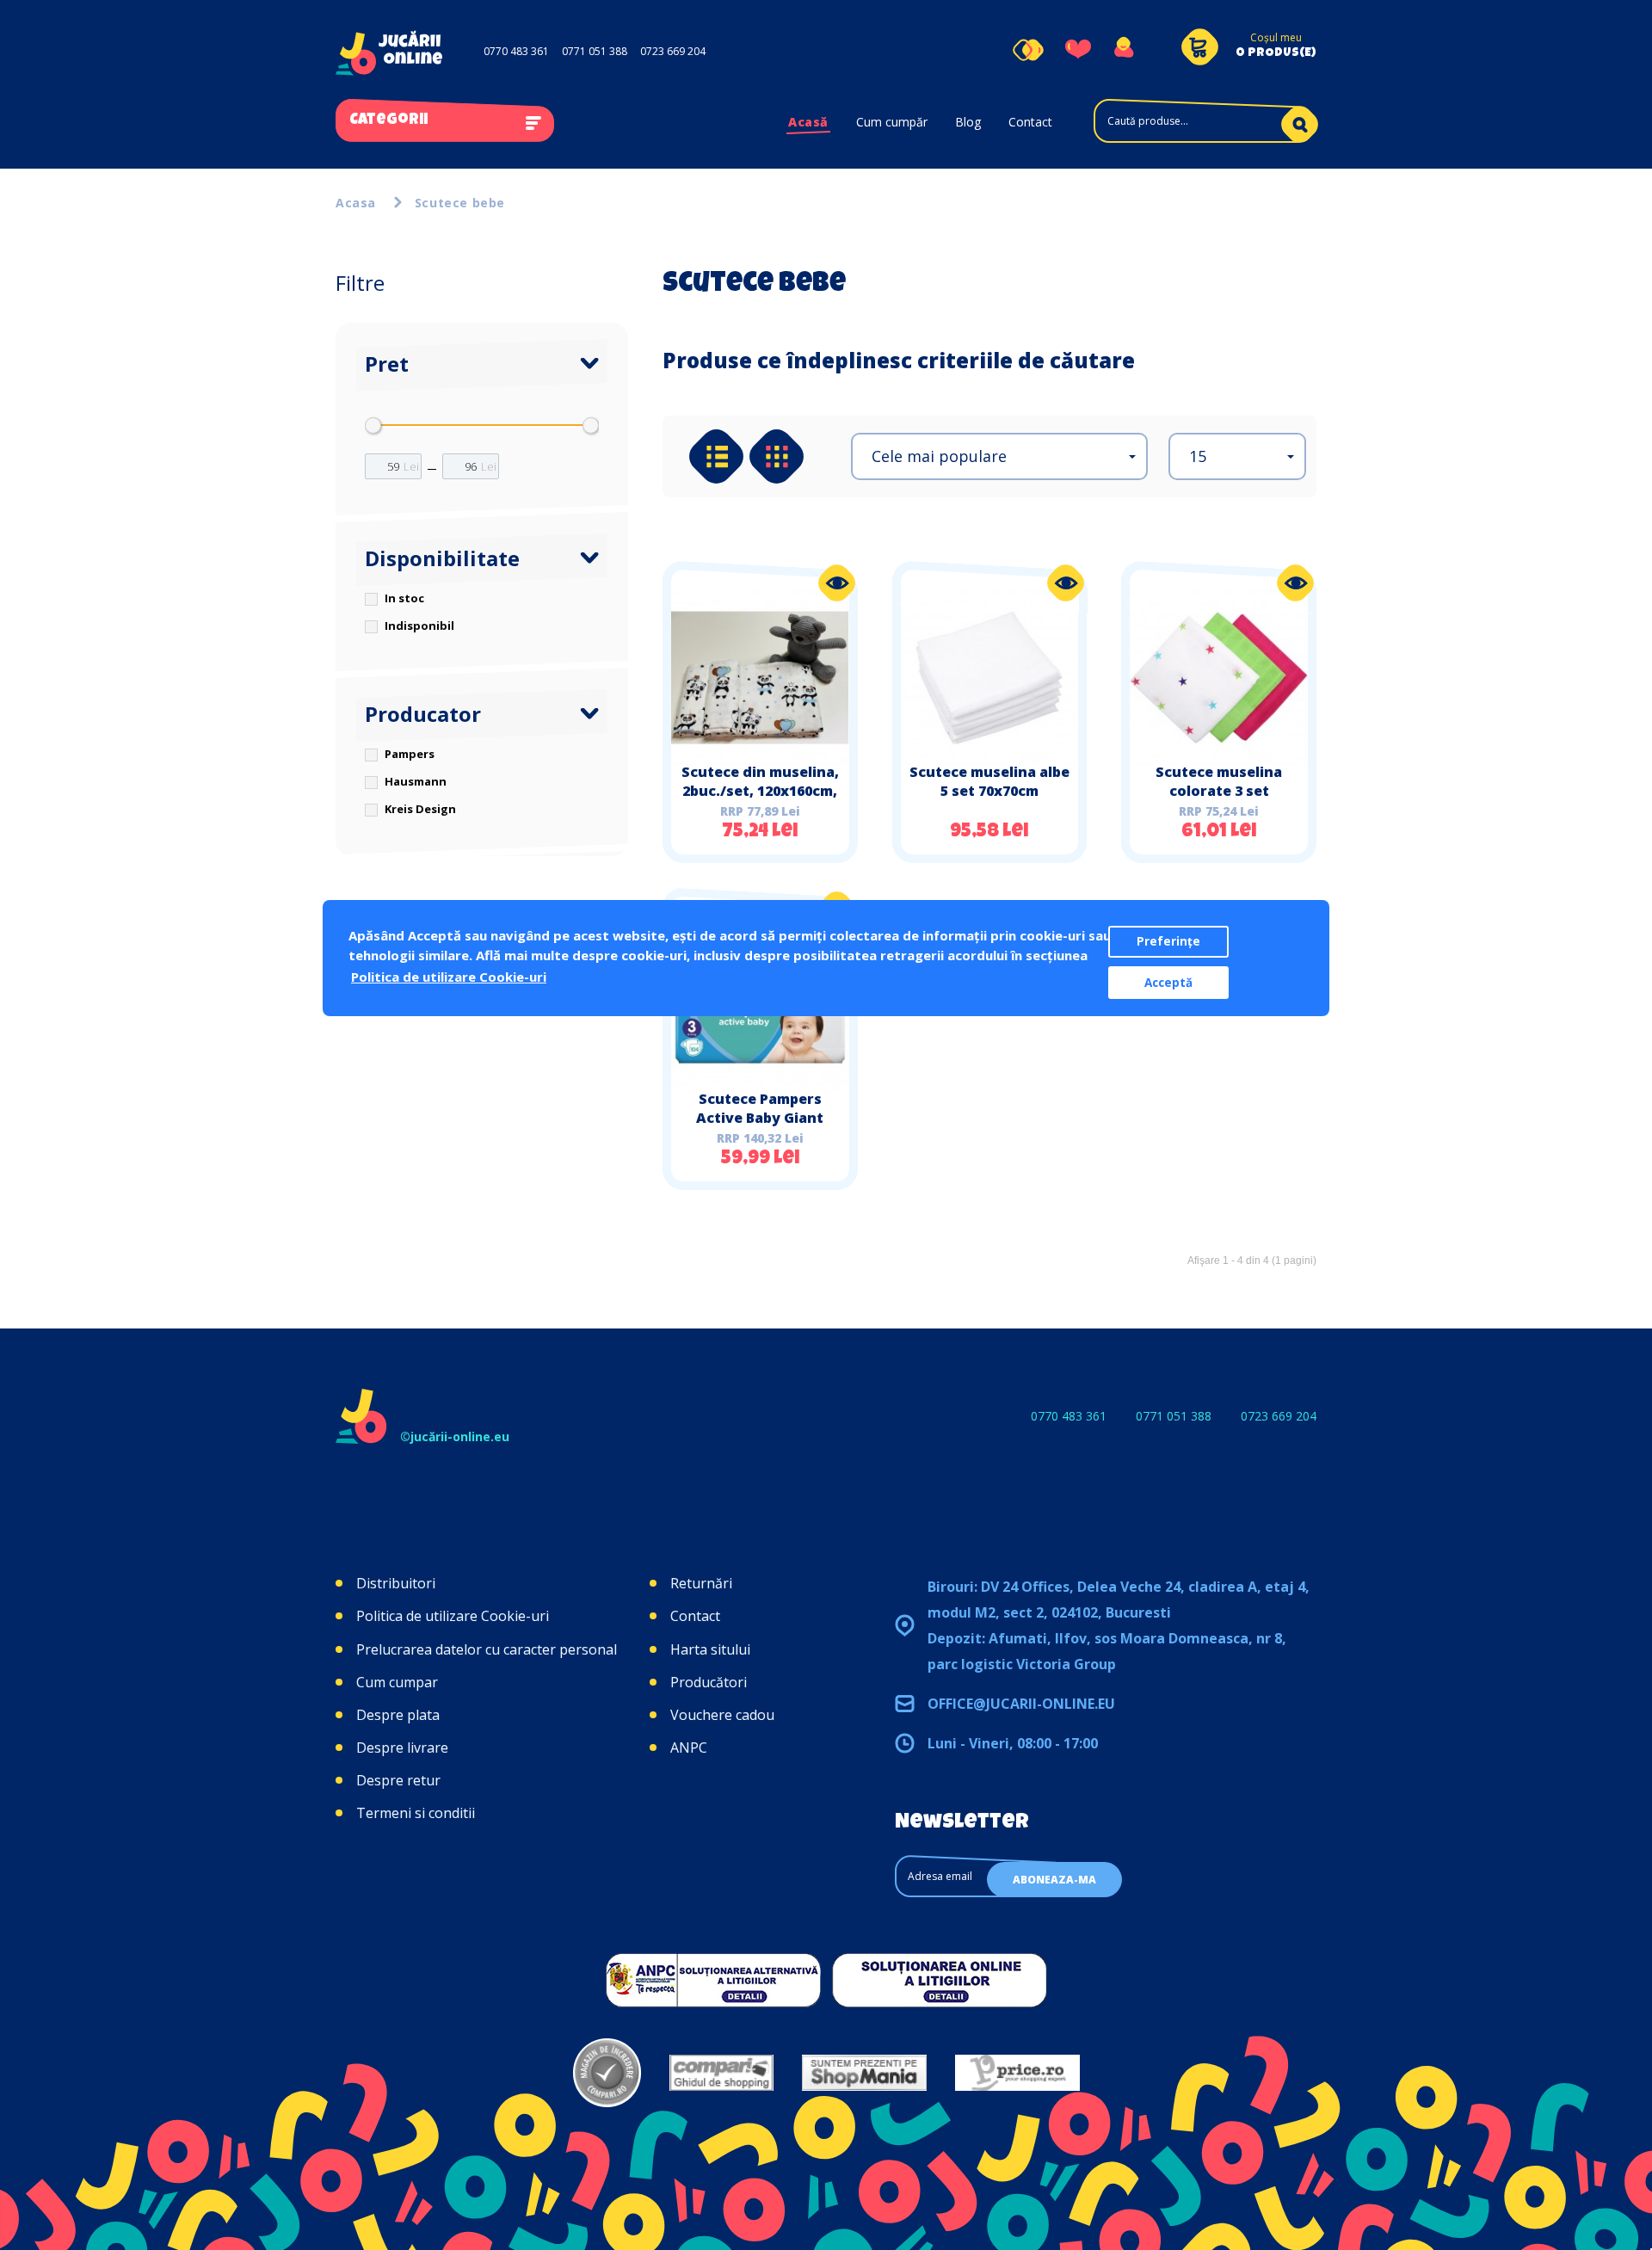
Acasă (808, 122)
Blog (968, 122)
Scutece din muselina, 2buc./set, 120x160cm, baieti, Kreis (760, 791)
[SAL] (713, 1980)
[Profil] (1123, 50)
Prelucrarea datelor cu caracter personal (487, 1649)
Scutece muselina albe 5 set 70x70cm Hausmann (989, 791)
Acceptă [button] (1168, 983)
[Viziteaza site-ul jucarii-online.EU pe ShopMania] (864, 2073)
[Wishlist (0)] (1078, 50)
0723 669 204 (673, 51)
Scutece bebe (460, 203)
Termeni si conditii (416, 1813)
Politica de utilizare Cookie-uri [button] (449, 977)
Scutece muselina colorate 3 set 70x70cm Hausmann (1219, 791)
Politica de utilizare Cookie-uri (453, 1616)
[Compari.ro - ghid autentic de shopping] (607, 2073)
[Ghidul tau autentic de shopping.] (721, 2073)
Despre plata (398, 1715)
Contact (1030, 122)
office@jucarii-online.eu (1021, 1704)
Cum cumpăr (892, 122)
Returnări (701, 1583)
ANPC (689, 1748)
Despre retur (398, 1780)
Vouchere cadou (722, 1715)
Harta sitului (710, 1649)
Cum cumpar (397, 1682)
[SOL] (940, 1980)
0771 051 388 (595, 51)
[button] (999, 456)
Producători (709, 1682)
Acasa (356, 203)
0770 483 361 (516, 51)
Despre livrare (402, 1748)
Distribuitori (396, 1583)
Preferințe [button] (1168, 941)
